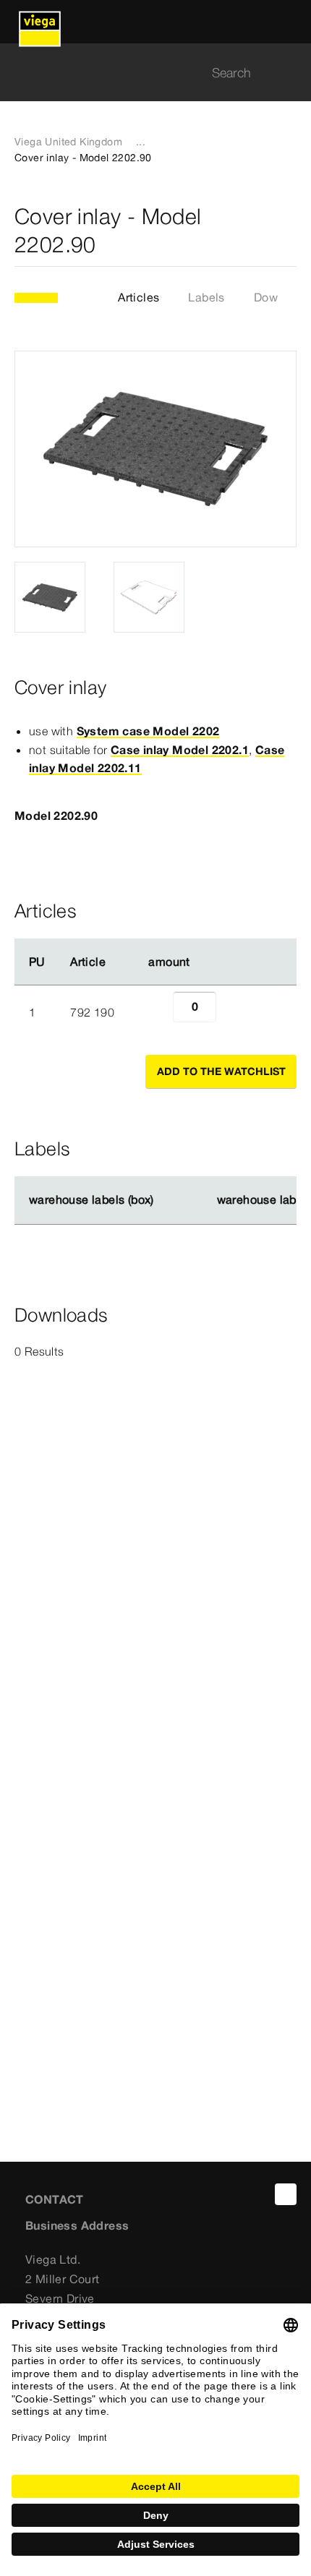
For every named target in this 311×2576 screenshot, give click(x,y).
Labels (206, 297)
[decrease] (157, 1012)
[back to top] (286, 2194)
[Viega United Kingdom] (40, 22)
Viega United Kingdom (68, 142)
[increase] (232, 1012)
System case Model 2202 (148, 731)
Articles (139, 297)
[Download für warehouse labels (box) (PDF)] (166, 1200)
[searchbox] (143, 73)
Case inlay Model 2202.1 (180, 750)
